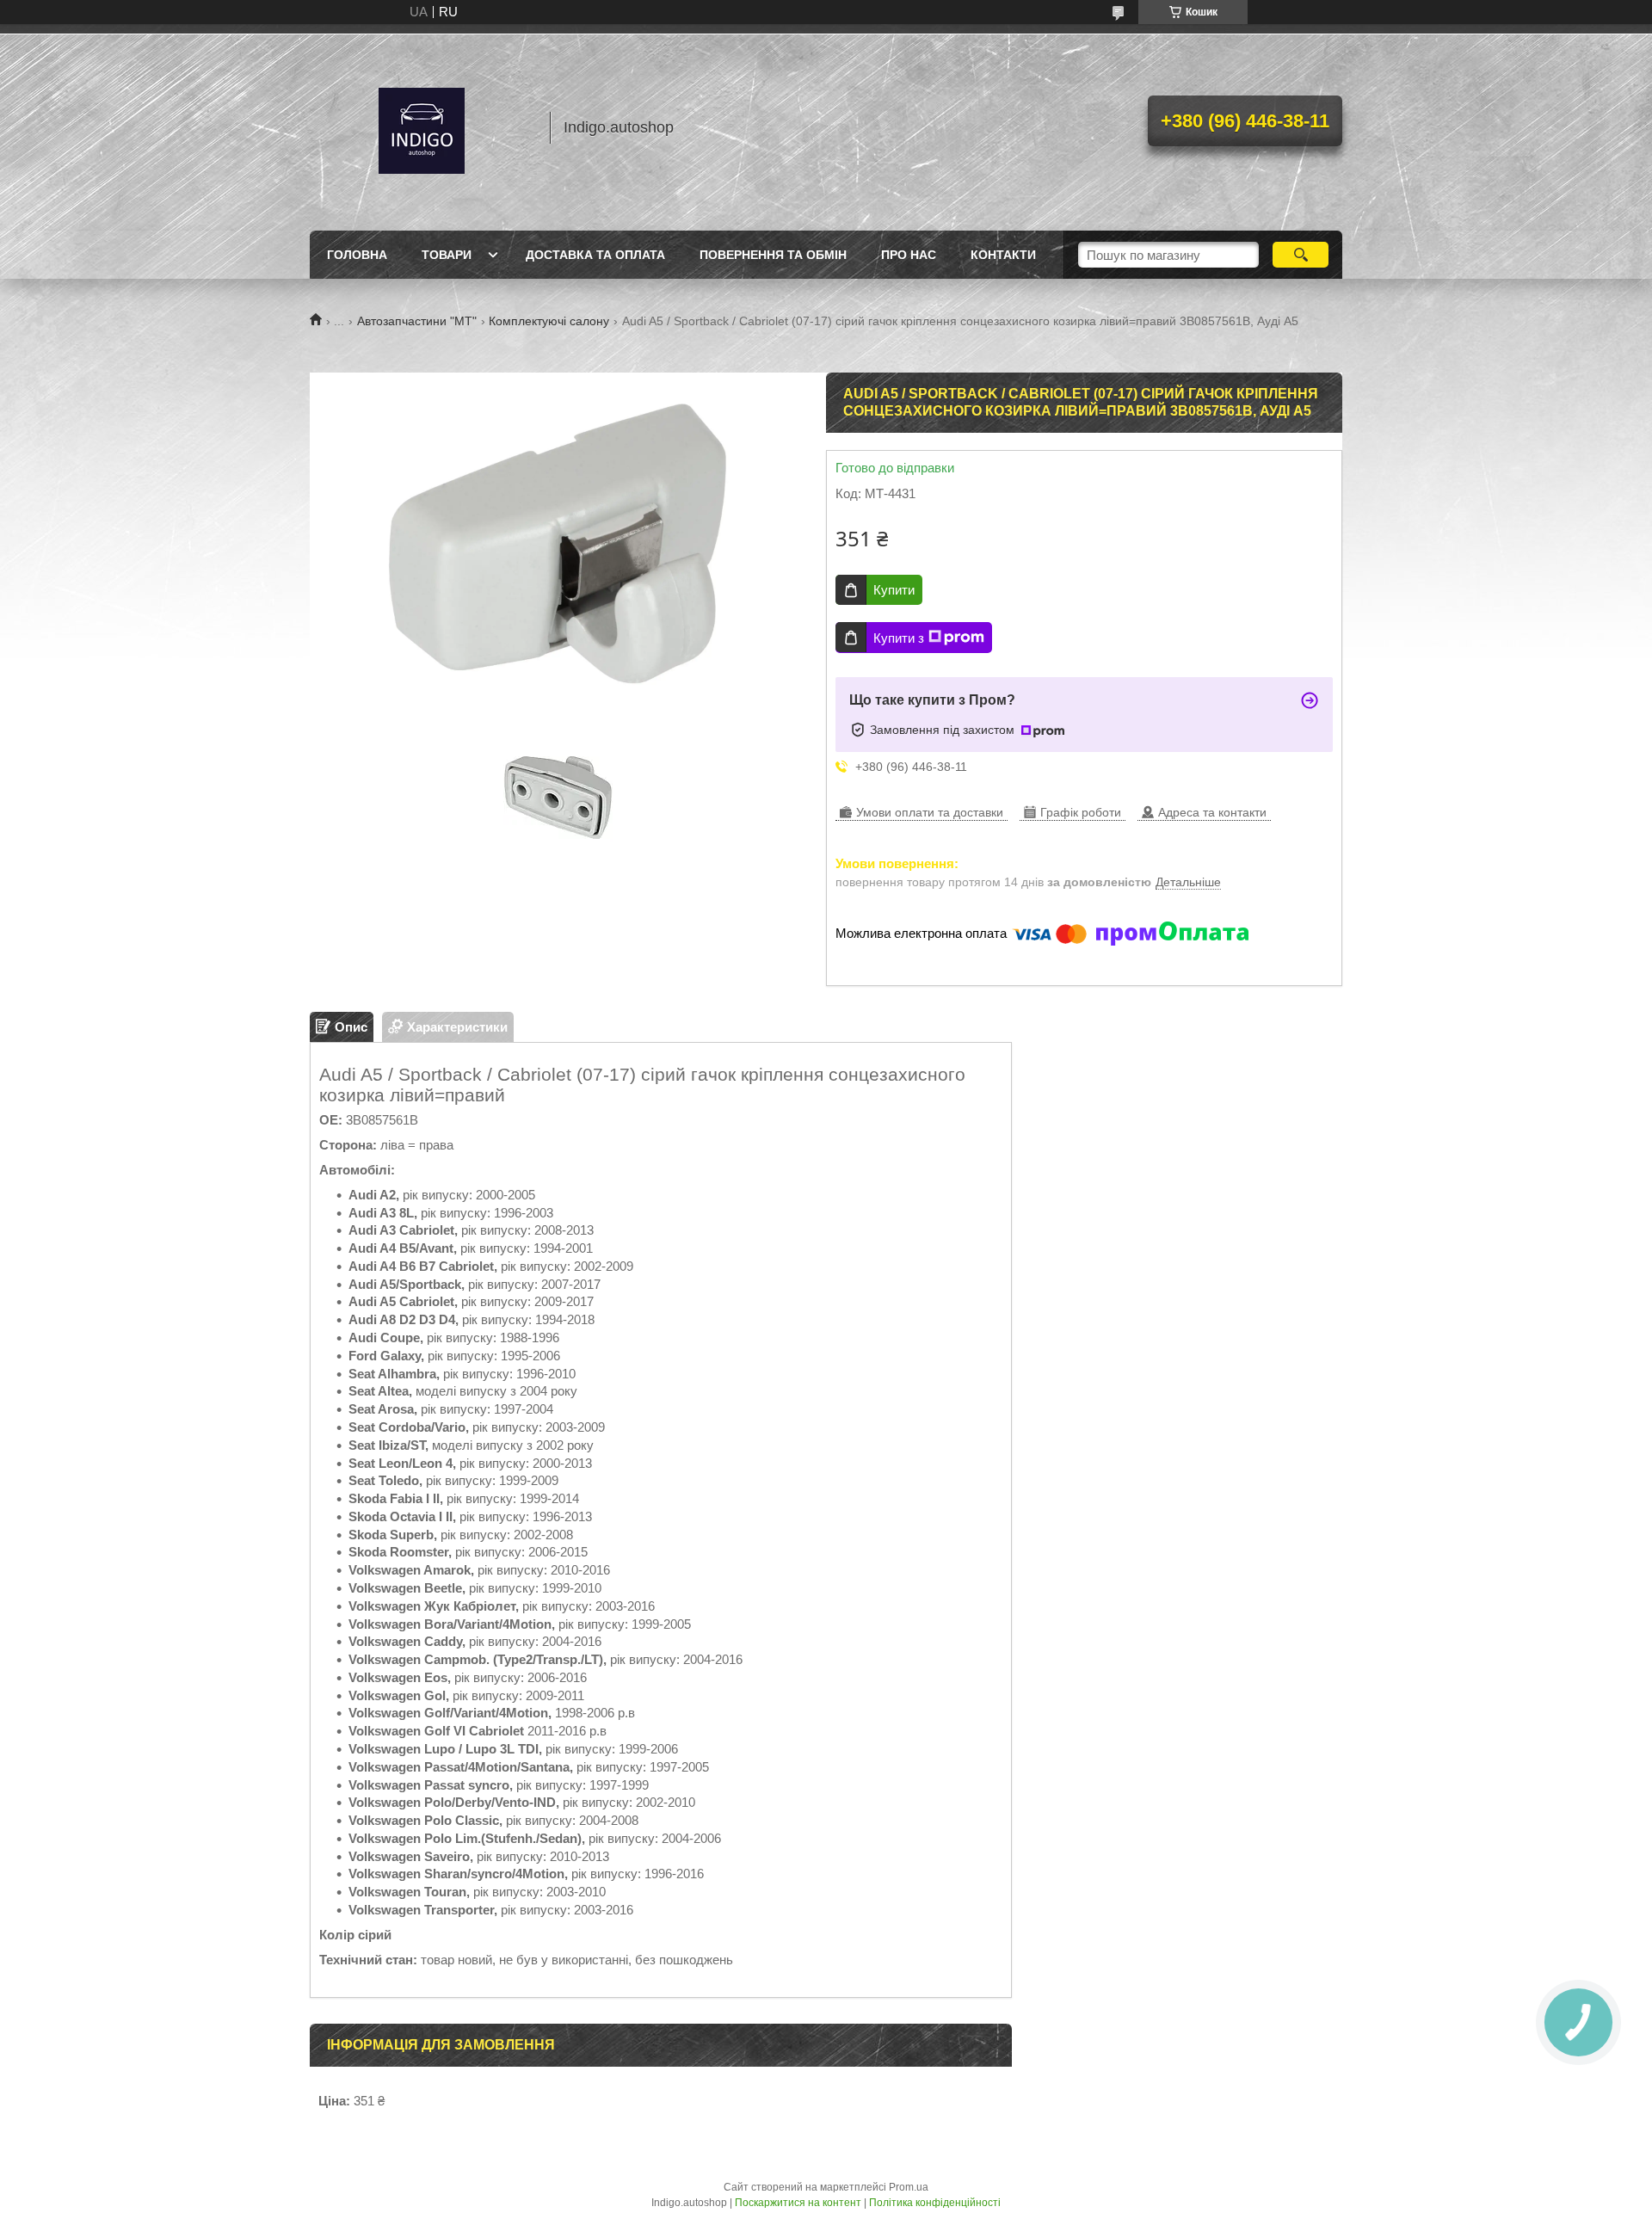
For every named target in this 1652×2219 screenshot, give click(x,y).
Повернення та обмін (773, 255)
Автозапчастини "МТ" (417, 321)
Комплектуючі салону (549, 321)
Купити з (899, 638)
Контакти (1003, 255)
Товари (447, 255)
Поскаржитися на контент (798, 2203)
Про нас (909, 255)
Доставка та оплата (595, 255)
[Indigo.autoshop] (422, 127)
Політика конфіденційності (935, 2203)
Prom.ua (909, 2187)
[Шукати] (1301, 255)
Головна (357, 255)
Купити (894, 590)
